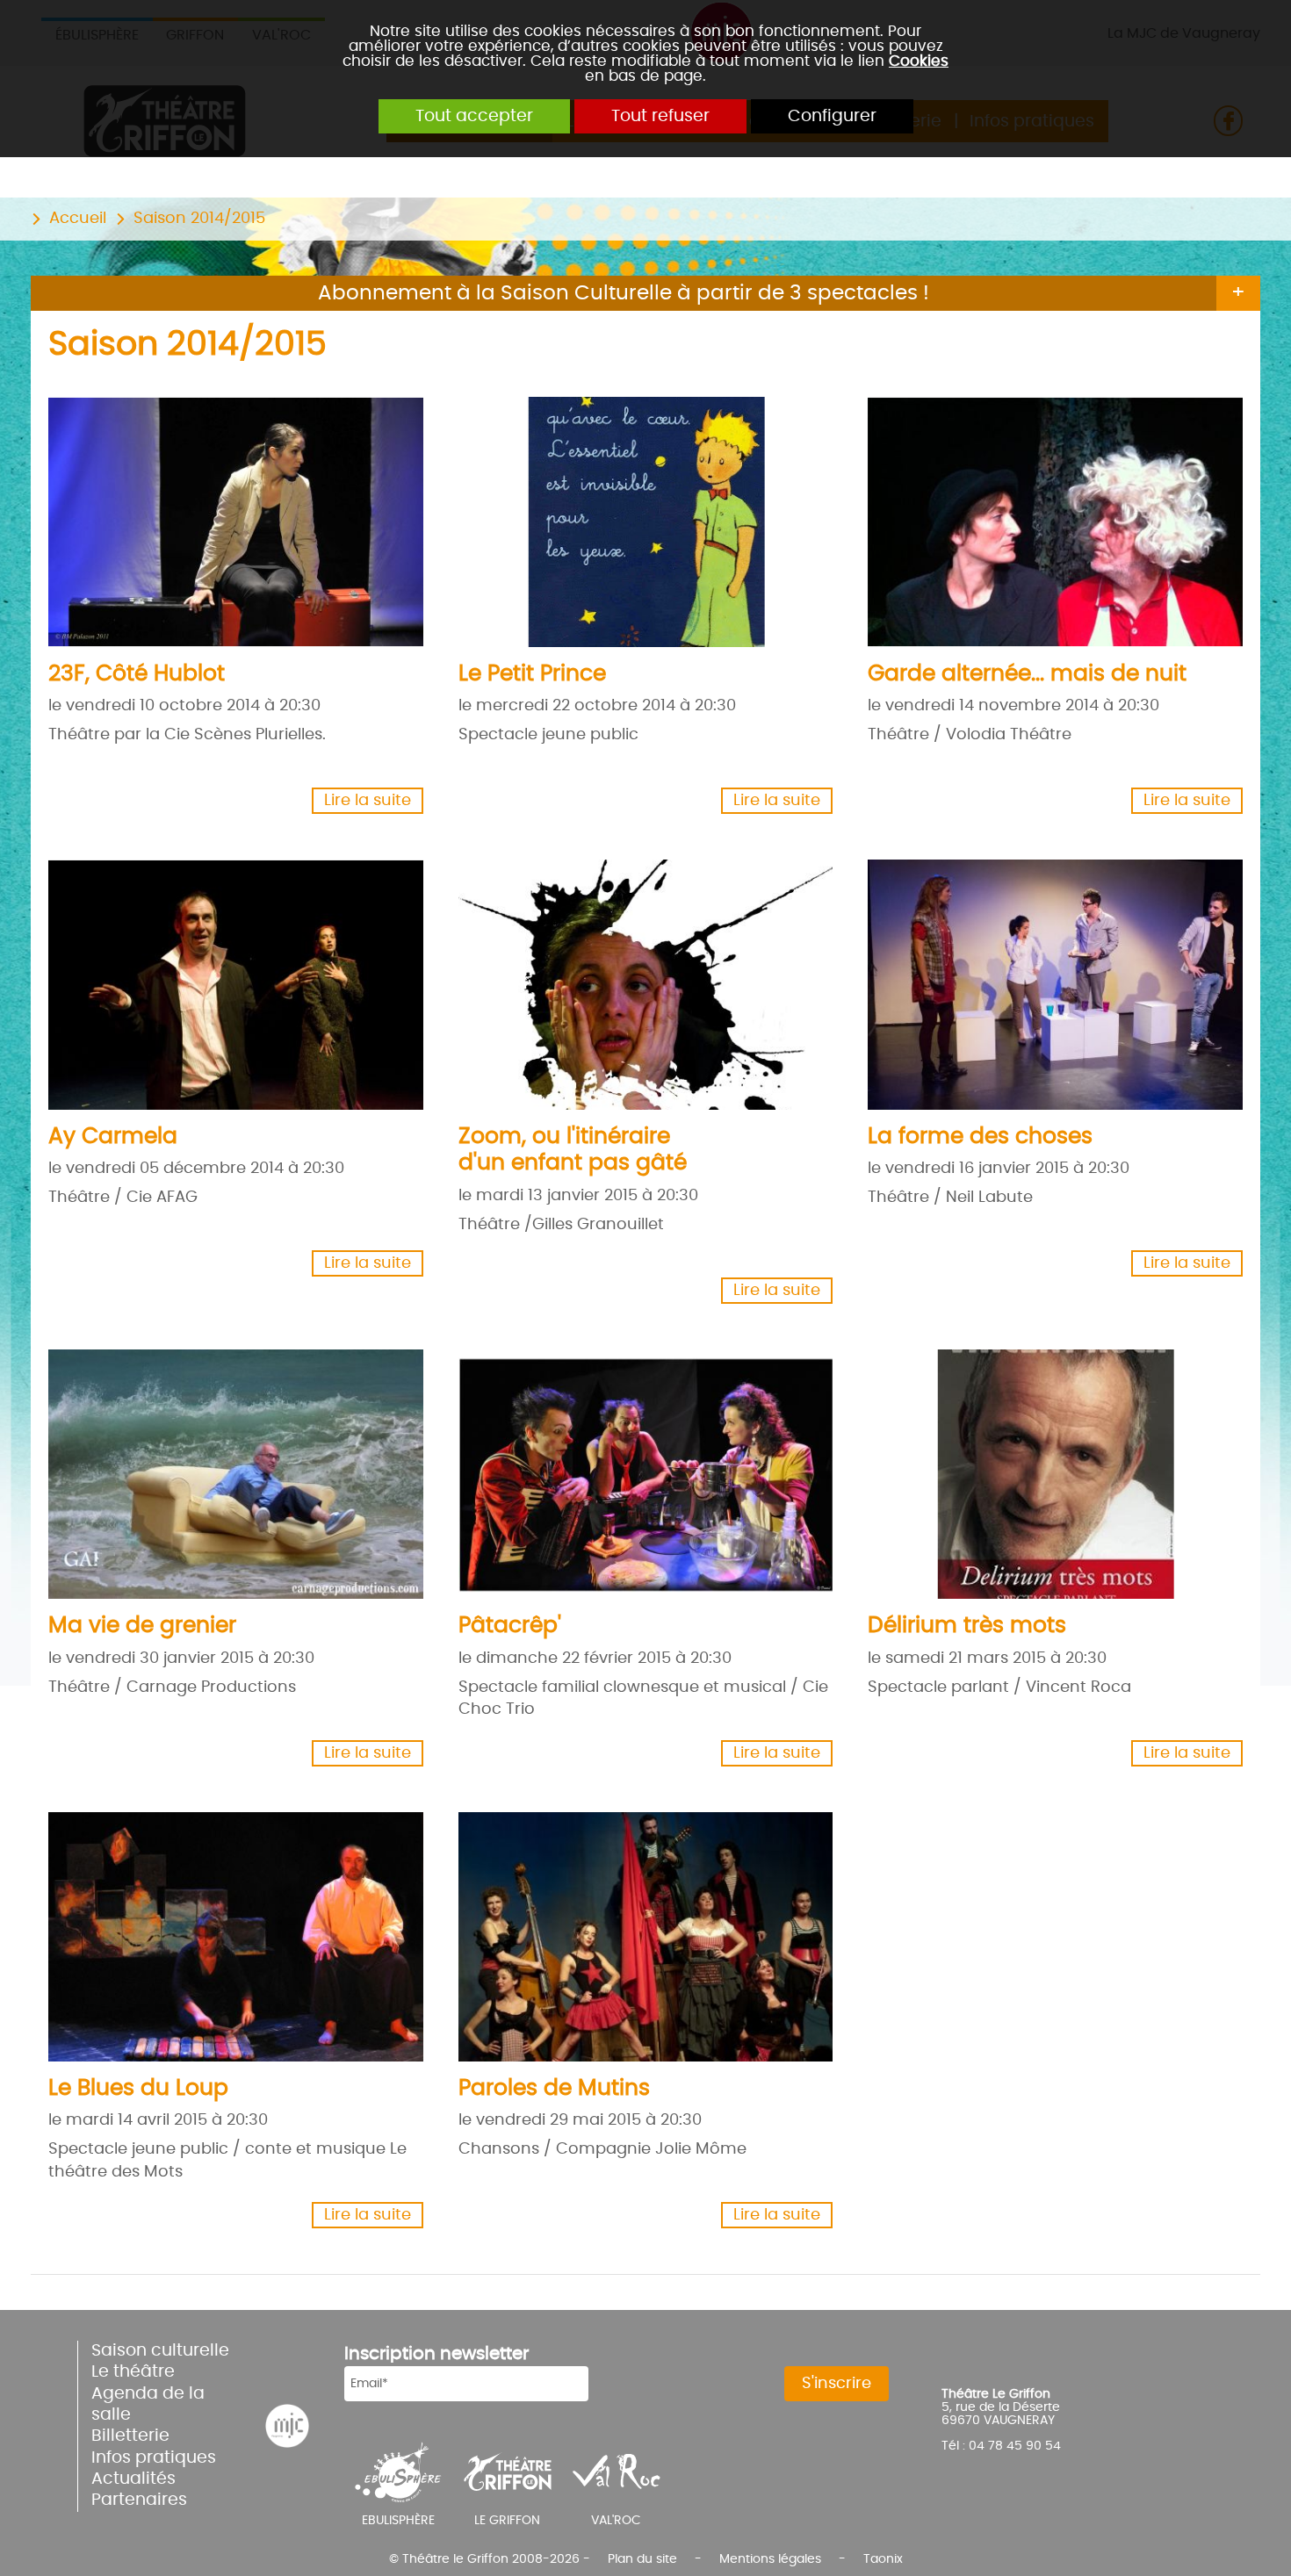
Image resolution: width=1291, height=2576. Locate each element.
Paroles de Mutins (554, 2088)
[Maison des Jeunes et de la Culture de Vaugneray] (287, 2426)
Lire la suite (368, 801)
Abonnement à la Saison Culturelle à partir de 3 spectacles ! (624, 293)
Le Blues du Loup (138, 2088)
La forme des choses (980, 1137)
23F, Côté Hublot (137, 674)
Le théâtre (133, 2372)
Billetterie (130, 2436)
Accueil (78, 219)
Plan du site (642, 2559)
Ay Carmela (113, 1137)
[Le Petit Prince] (636, 515)
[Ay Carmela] (226, 978)
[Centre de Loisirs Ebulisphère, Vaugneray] (399, 2472)
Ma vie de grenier (142, 1626)
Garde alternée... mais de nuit (1027, 674)
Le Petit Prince (532, 674)
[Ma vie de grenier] (226, 1468)
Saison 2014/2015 (199, 219)
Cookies (919, 61)
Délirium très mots (967, 1626)
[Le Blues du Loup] (226, 1931)
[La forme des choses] (1046, 978)
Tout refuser (660, 116)
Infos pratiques (154, 2458)
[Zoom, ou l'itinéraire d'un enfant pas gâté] (636, 978)
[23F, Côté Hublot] (226, 515)
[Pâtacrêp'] (636, 1468)
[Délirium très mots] (1046, 1468)
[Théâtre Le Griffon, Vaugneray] (508, 2472)
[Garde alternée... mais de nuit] (1046, 515)
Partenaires (139, 2500)
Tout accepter (474, 116)
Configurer (832, 116)
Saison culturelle (160, 2351)
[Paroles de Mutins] (636, 1931)
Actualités (133, 2479)
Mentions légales (770, 2559)
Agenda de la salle (148, 2404)
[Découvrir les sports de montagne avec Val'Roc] (617, 2472)
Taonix (883, 2559)
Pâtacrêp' (510, 1626)
